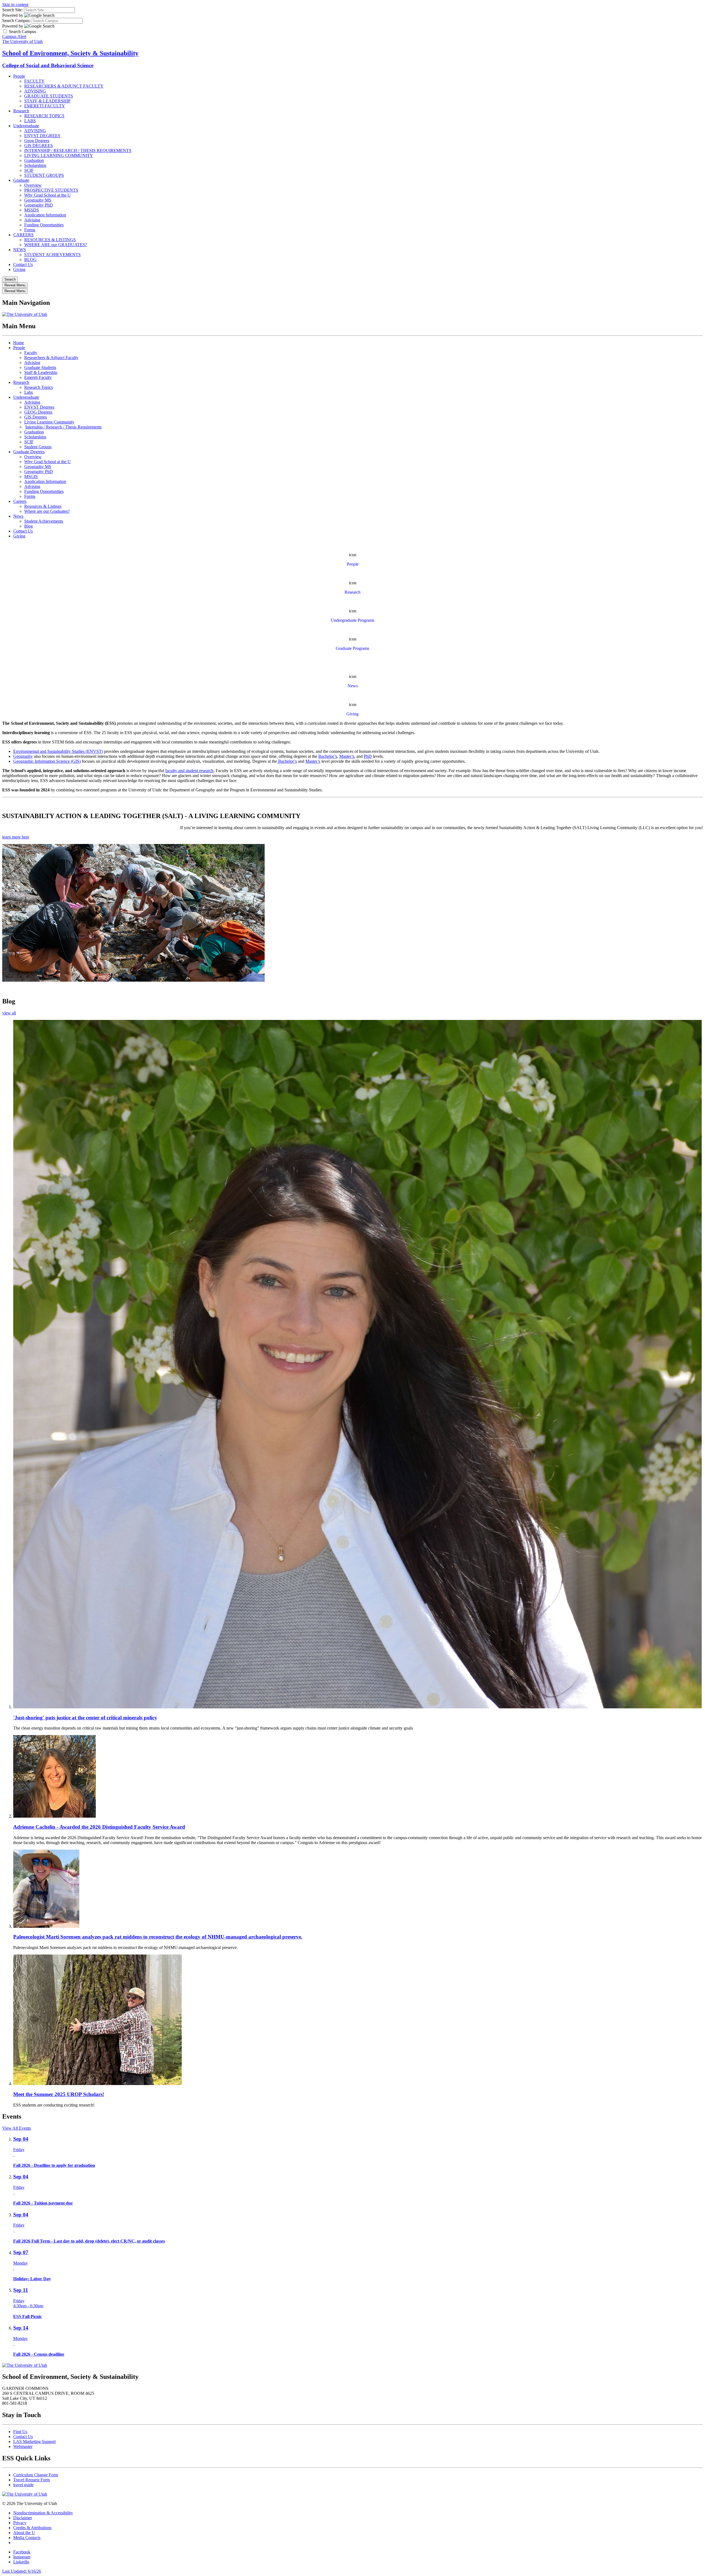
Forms (30, 230)
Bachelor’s (328, 756)
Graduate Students (40, 367)
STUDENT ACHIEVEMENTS (52, 255)
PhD (368, 756)
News (18, 516)
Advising (32, 220)
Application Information (45, 215)
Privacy (20, 2523)
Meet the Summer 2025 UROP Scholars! (59, 2094)
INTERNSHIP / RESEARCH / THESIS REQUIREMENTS (78, 150)
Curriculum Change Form (36, 2475)
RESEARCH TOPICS (44, 116)
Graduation (34, 160)
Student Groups (38, 447)
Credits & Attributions (32, 2528)
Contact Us (23, 264)
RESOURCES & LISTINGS (50, 240)
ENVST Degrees (39, 407)
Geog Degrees (37, 141)
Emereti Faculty (38, 377)
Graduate (21, 180)
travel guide (23, 2485)
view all (9, 1013)
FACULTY (34, 81)
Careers (20, 501)
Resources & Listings (43, 506)
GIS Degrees (36, 417)
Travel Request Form (32, 2480)
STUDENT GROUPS (44, 175)
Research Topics (39, 387)
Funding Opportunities (44, 225)
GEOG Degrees (38, 412)
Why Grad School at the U (48, 195)
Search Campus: (16, 21)
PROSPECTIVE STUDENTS (51, 190)
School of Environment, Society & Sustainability (70, 53)
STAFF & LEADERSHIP (47, 101)
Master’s (347, 756)
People (19, 76)
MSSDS (32, 210)
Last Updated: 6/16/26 (22, 2571)
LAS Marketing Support (34, 2441)
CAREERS (23, 235)
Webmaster (23, 2446)
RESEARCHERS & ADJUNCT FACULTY (64, 86)
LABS (30, 121)
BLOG (30, 260)
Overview (33, 185)
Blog (29, 526)
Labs (29, 392)
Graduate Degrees (29, 452)
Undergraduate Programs (352, 620)
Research (21, 111)
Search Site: (13, 10)
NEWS (20, 250)
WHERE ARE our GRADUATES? (56, 245)
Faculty (31, 353)
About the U (24, 2533)
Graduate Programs (352, 648)
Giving (19, 269)
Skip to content (15, 5)
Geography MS (38, 200)
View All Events (17, 2128)
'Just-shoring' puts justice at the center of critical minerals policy (85, 1718)
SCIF (29, 170)
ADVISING (35, 91)
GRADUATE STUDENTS (49, 96)
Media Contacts (27, 2538)
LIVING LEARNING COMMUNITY (59, 155)
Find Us (20, 2432)
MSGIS (31, 477)
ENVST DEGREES (42, 136)
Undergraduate (26, 126)
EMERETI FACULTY (45, 106)
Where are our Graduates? (47, 511)
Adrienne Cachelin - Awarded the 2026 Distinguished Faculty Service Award (99, 1827)
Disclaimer (23, 2518)
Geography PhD (39, 205)
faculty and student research (189, 771)
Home (19, 343)
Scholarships (35, 165)
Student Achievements (44, 521)
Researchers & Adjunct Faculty (51, 358)
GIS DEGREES (39, 146)
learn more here (16, 837)
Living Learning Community (49, 422)
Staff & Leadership (41, 372)
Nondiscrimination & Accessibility (43, 2513)
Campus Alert (14, 36)
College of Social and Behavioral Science (48, 65)
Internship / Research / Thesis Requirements (63, 427)
